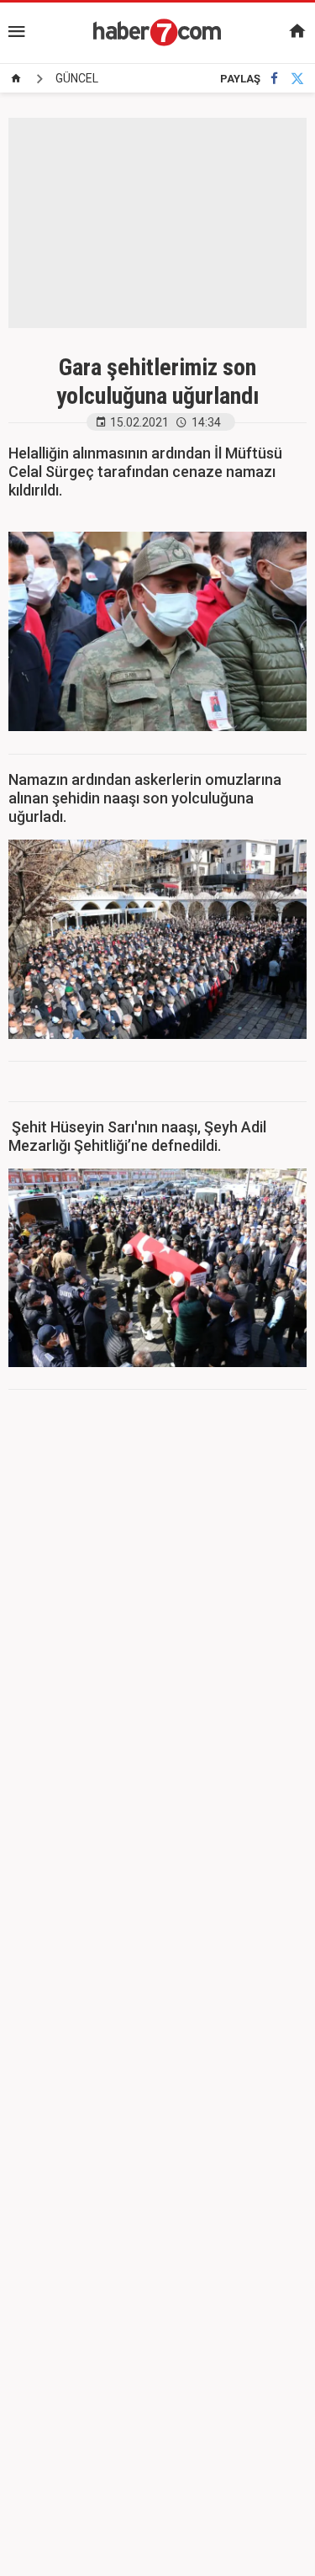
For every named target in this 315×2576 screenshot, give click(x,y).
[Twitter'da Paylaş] (297, 79)
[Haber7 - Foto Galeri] (158, 32)
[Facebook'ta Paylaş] (274, 79)
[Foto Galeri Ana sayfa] (16, 78)
